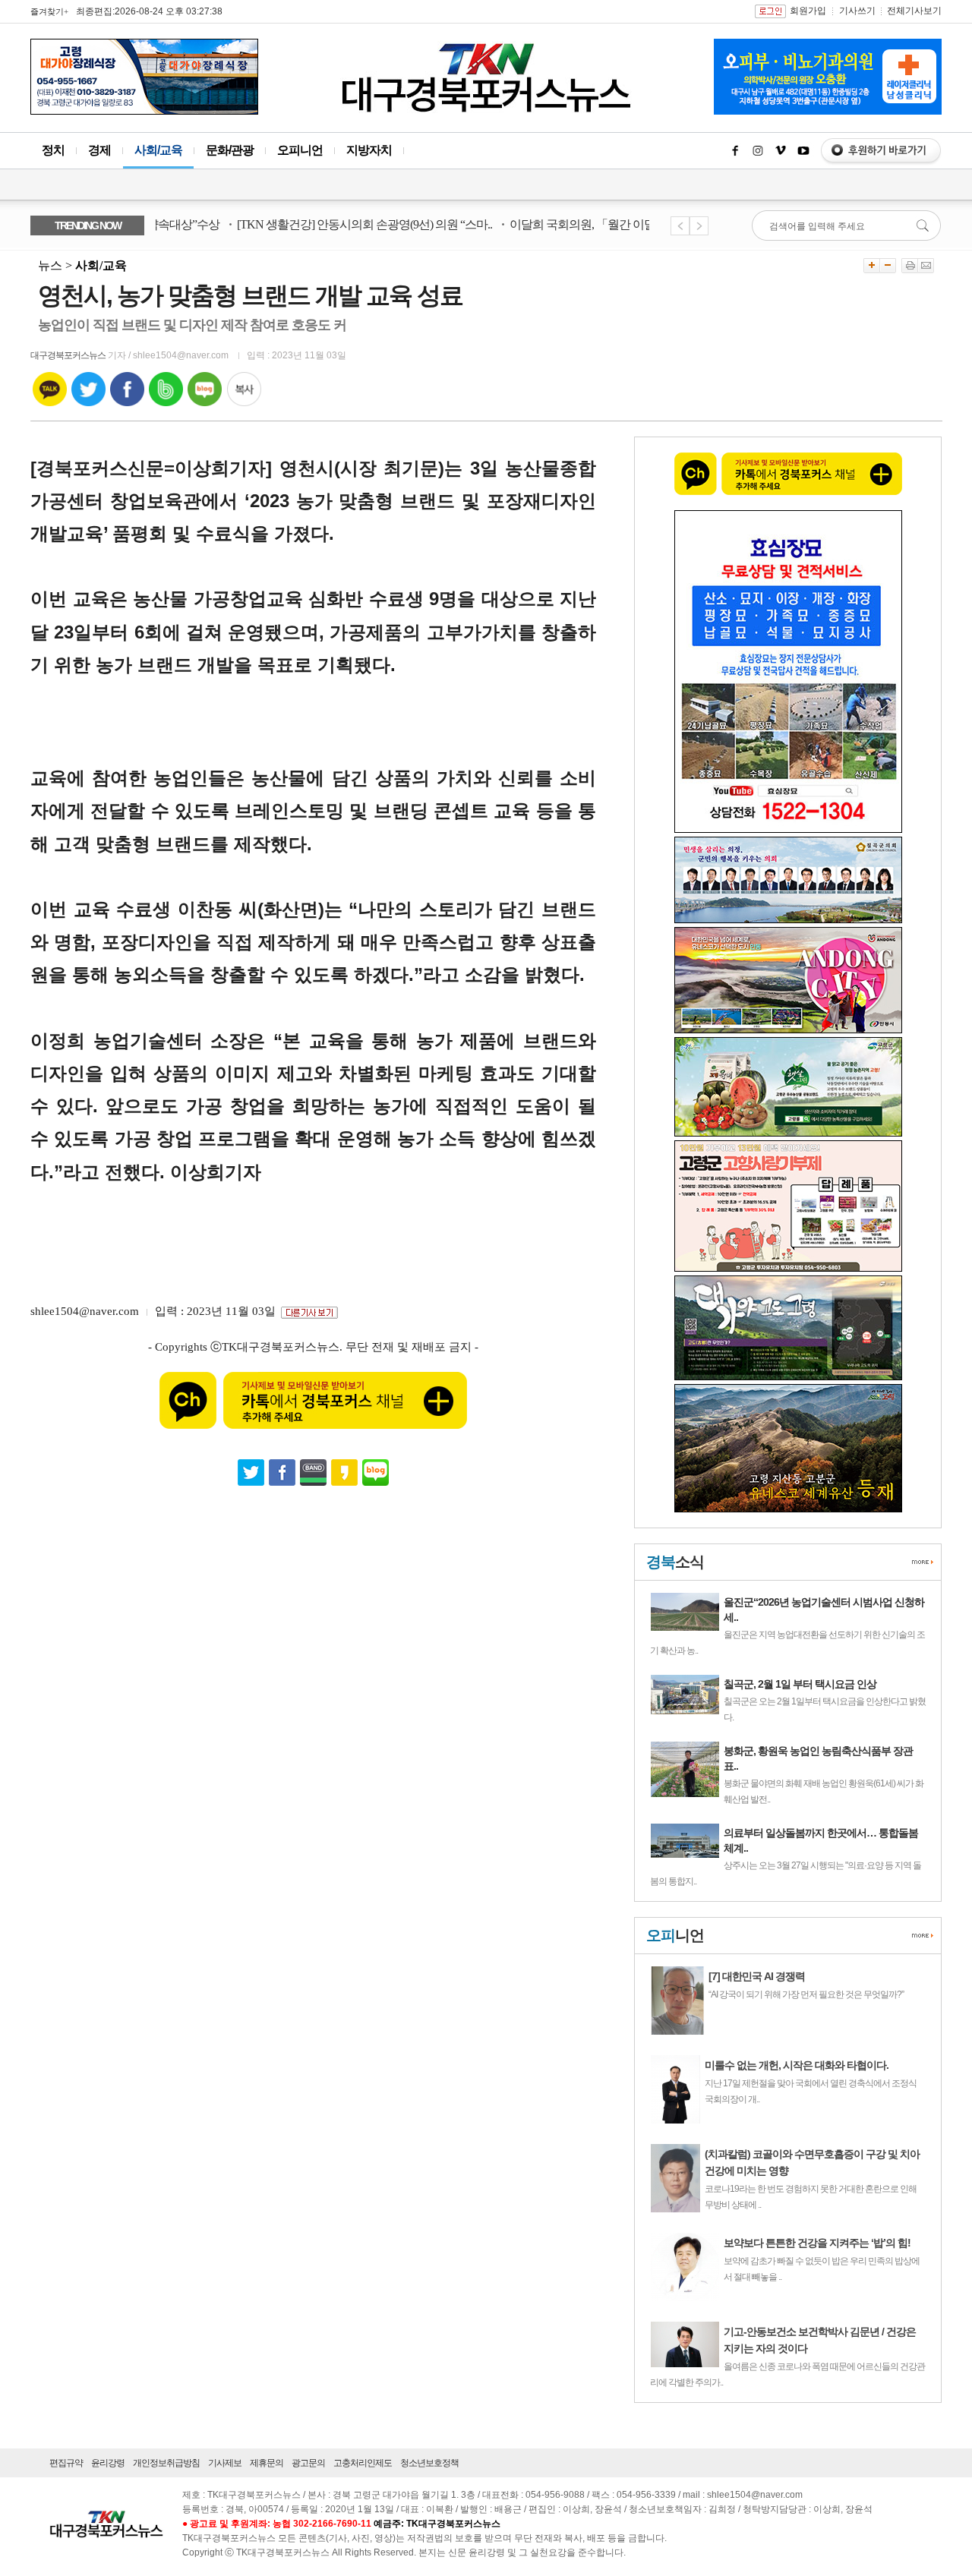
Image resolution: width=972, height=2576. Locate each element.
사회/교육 (158, 150)
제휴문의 (267, 2463)
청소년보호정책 (429, 2463)
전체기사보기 (914, 11)
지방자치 (369, 150)
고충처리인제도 (363, 2463)
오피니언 (300, 150)
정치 (53, 150)
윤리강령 (108, 2463)
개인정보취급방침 (166, 2463)
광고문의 (308, 2463)
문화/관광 (230, 150)
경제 (99, 150)
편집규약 (66, 2463)
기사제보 (225, 2463)
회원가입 (808, 11)
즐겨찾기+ (49, 11)
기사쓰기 (857, 11)
